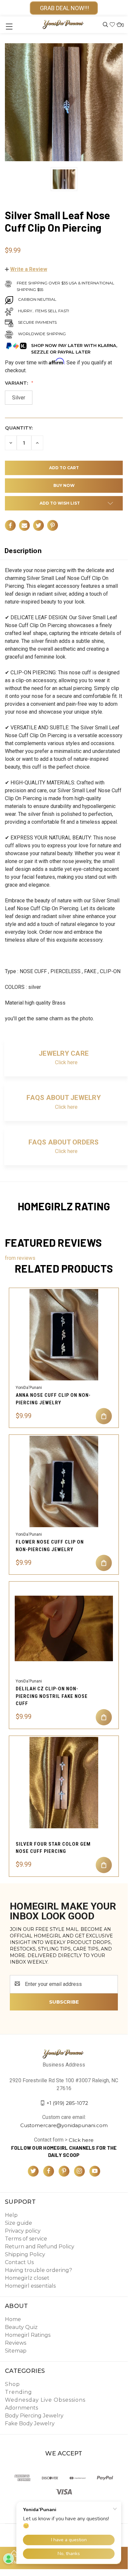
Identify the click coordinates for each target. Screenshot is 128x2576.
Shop (12, 2384)
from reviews (20, 1258)
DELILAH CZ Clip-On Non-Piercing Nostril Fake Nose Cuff (52, 1696)
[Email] (24, 525)
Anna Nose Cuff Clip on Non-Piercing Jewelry (53, 1399)
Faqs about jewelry (64, 1098)
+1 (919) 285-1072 (67, 2103)
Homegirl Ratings (28, 2335)
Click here (66, 1062)
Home (13, 2319)
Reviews (16, 2343)
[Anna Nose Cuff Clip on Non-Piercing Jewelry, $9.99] (64, 1335)
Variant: (17, 383)
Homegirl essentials (30, 2286)
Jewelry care (64, 1053)
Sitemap (16, 2351)
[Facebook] (10, 525)
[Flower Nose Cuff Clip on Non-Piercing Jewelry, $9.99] (64, 1481)
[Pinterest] (53, 525)
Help (11, 2215)
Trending (18, 2392)
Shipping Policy (25, 2254)
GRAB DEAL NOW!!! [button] (64, 8)
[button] (26, 269)
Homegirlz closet (27, 2278)
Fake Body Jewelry (30, 2423)
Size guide (18, 2223)
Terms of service (26, 2239)
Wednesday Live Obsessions (45, 2400)
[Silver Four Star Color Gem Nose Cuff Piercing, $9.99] (64, 1783)
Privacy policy (23, 2231)
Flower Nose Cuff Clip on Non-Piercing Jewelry (50, 1546)
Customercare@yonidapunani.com (64, 2125)
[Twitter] (38, 525)
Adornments (21, 2408)
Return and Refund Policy (40, 2247)
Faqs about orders (64, 1142)
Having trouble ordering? (38, 2270)
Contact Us (19, 2262)
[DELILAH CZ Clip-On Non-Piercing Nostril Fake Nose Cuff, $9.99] (64, 1628)
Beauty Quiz (21, 2327)
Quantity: (19, 428)
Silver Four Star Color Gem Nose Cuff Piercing (53, 1848)
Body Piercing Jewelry (34, 2416)
